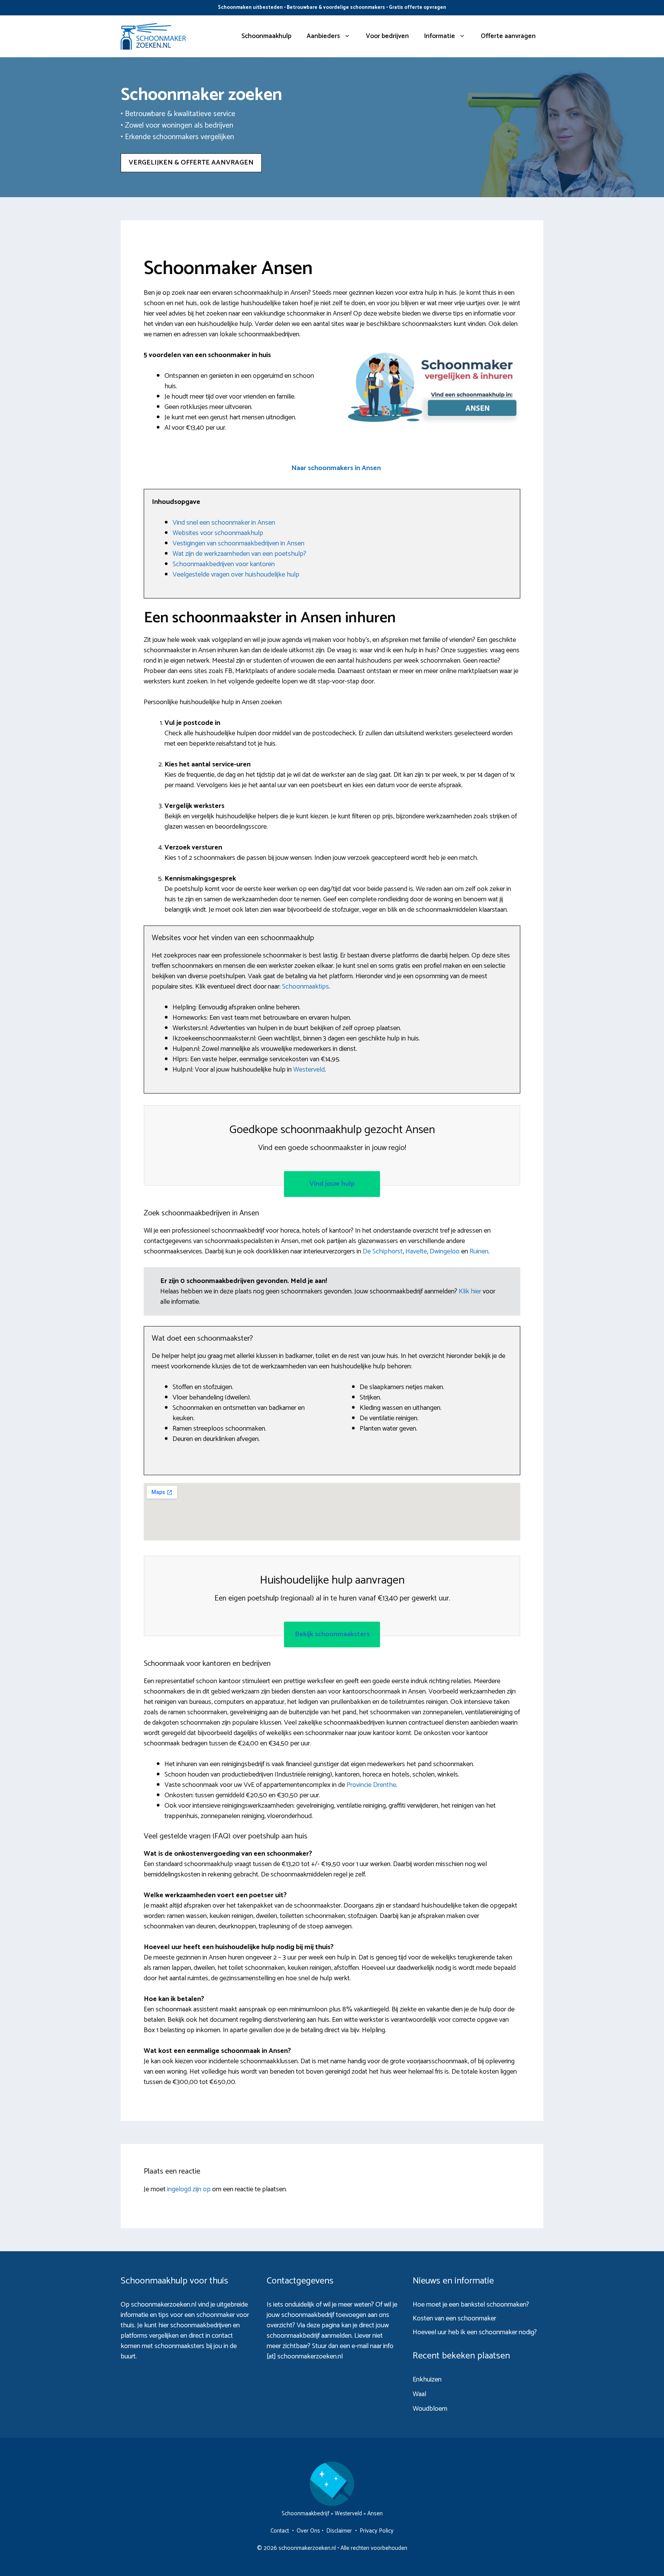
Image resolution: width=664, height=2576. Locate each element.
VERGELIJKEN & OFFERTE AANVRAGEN (191, 163)
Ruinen (479, 1251)
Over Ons (308, 2531)
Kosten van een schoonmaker (454, 2318)
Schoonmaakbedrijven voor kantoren (224, 564)
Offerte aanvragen (508, 36)
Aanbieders (323, 36)
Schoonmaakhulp (266, 36)
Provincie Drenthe (371, 1785)
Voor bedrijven (387, 36)
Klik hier (471, 1291)
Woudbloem (430, 2409)
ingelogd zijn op (189, 2189)
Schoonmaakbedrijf (305, 2514)
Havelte (416, 1251)
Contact (280, 2531)
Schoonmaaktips (305, 987)
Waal (419, 2394)
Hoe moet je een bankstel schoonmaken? (471, 2305)
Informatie (440, 36)
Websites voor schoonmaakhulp (218, 533)
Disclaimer (339, 2531)
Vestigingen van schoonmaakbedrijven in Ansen (238, 543)
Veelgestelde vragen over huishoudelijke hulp (236, 575)
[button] (336, 468)
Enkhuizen (427, 2380)
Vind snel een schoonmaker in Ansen (224, 523)
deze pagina (323, 2325)
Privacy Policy (377, 2531)
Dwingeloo (445, 1251)
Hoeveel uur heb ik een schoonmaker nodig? (475, 2332)
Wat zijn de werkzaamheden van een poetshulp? (239, 554)
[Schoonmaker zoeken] (153, 36)
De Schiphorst (383, 1251)
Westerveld (309, 1070)
